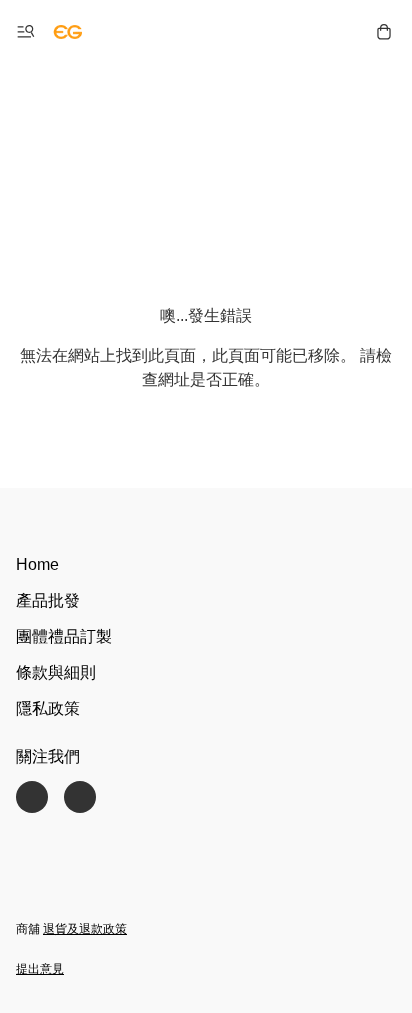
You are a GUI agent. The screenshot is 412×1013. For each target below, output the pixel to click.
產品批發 (48, 600)
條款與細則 (56, 672)
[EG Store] (68, 32)
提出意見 (40, 969)
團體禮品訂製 (64, 636)
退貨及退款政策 (85, 929)
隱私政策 (48, 708)
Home (37, 564)
